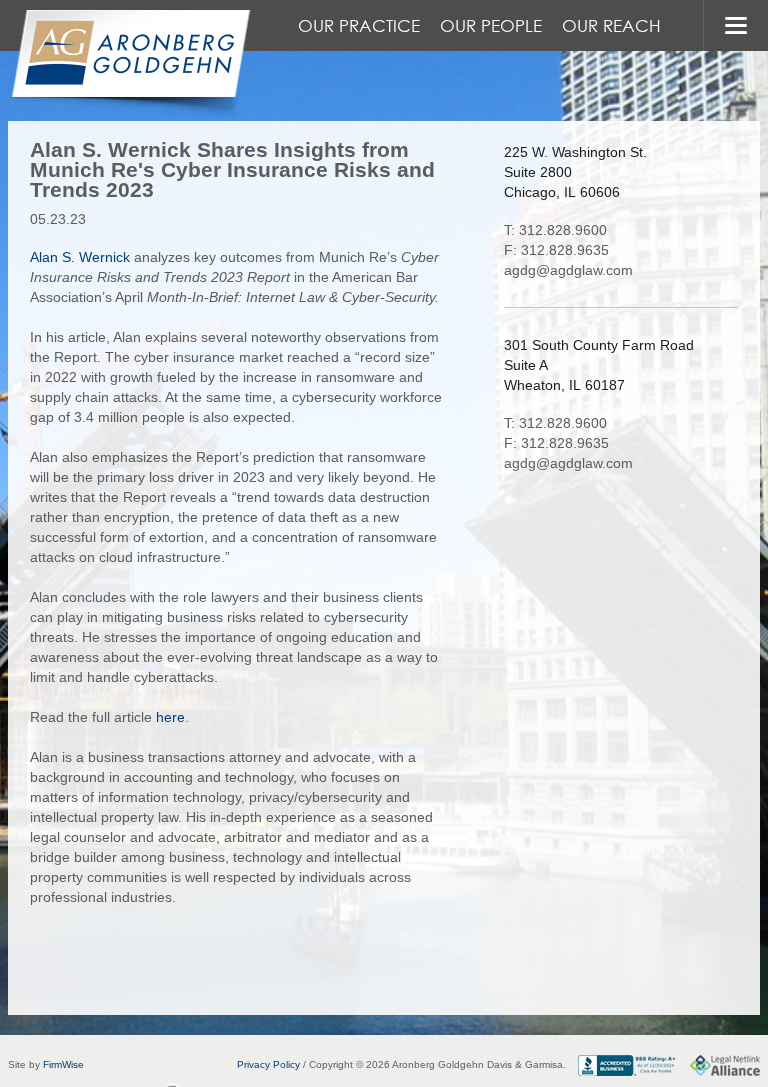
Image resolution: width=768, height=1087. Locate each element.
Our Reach (611, 25)
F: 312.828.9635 (556, 250)
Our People (491, 25)
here (170, 717)
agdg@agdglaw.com (568, 270)
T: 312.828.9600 (555, 230)
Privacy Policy (268, 1064)
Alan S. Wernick (80, 257)
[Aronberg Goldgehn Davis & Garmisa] (130, 64)
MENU (735, 25)
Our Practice (359, 25)
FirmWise (63, 1064)
